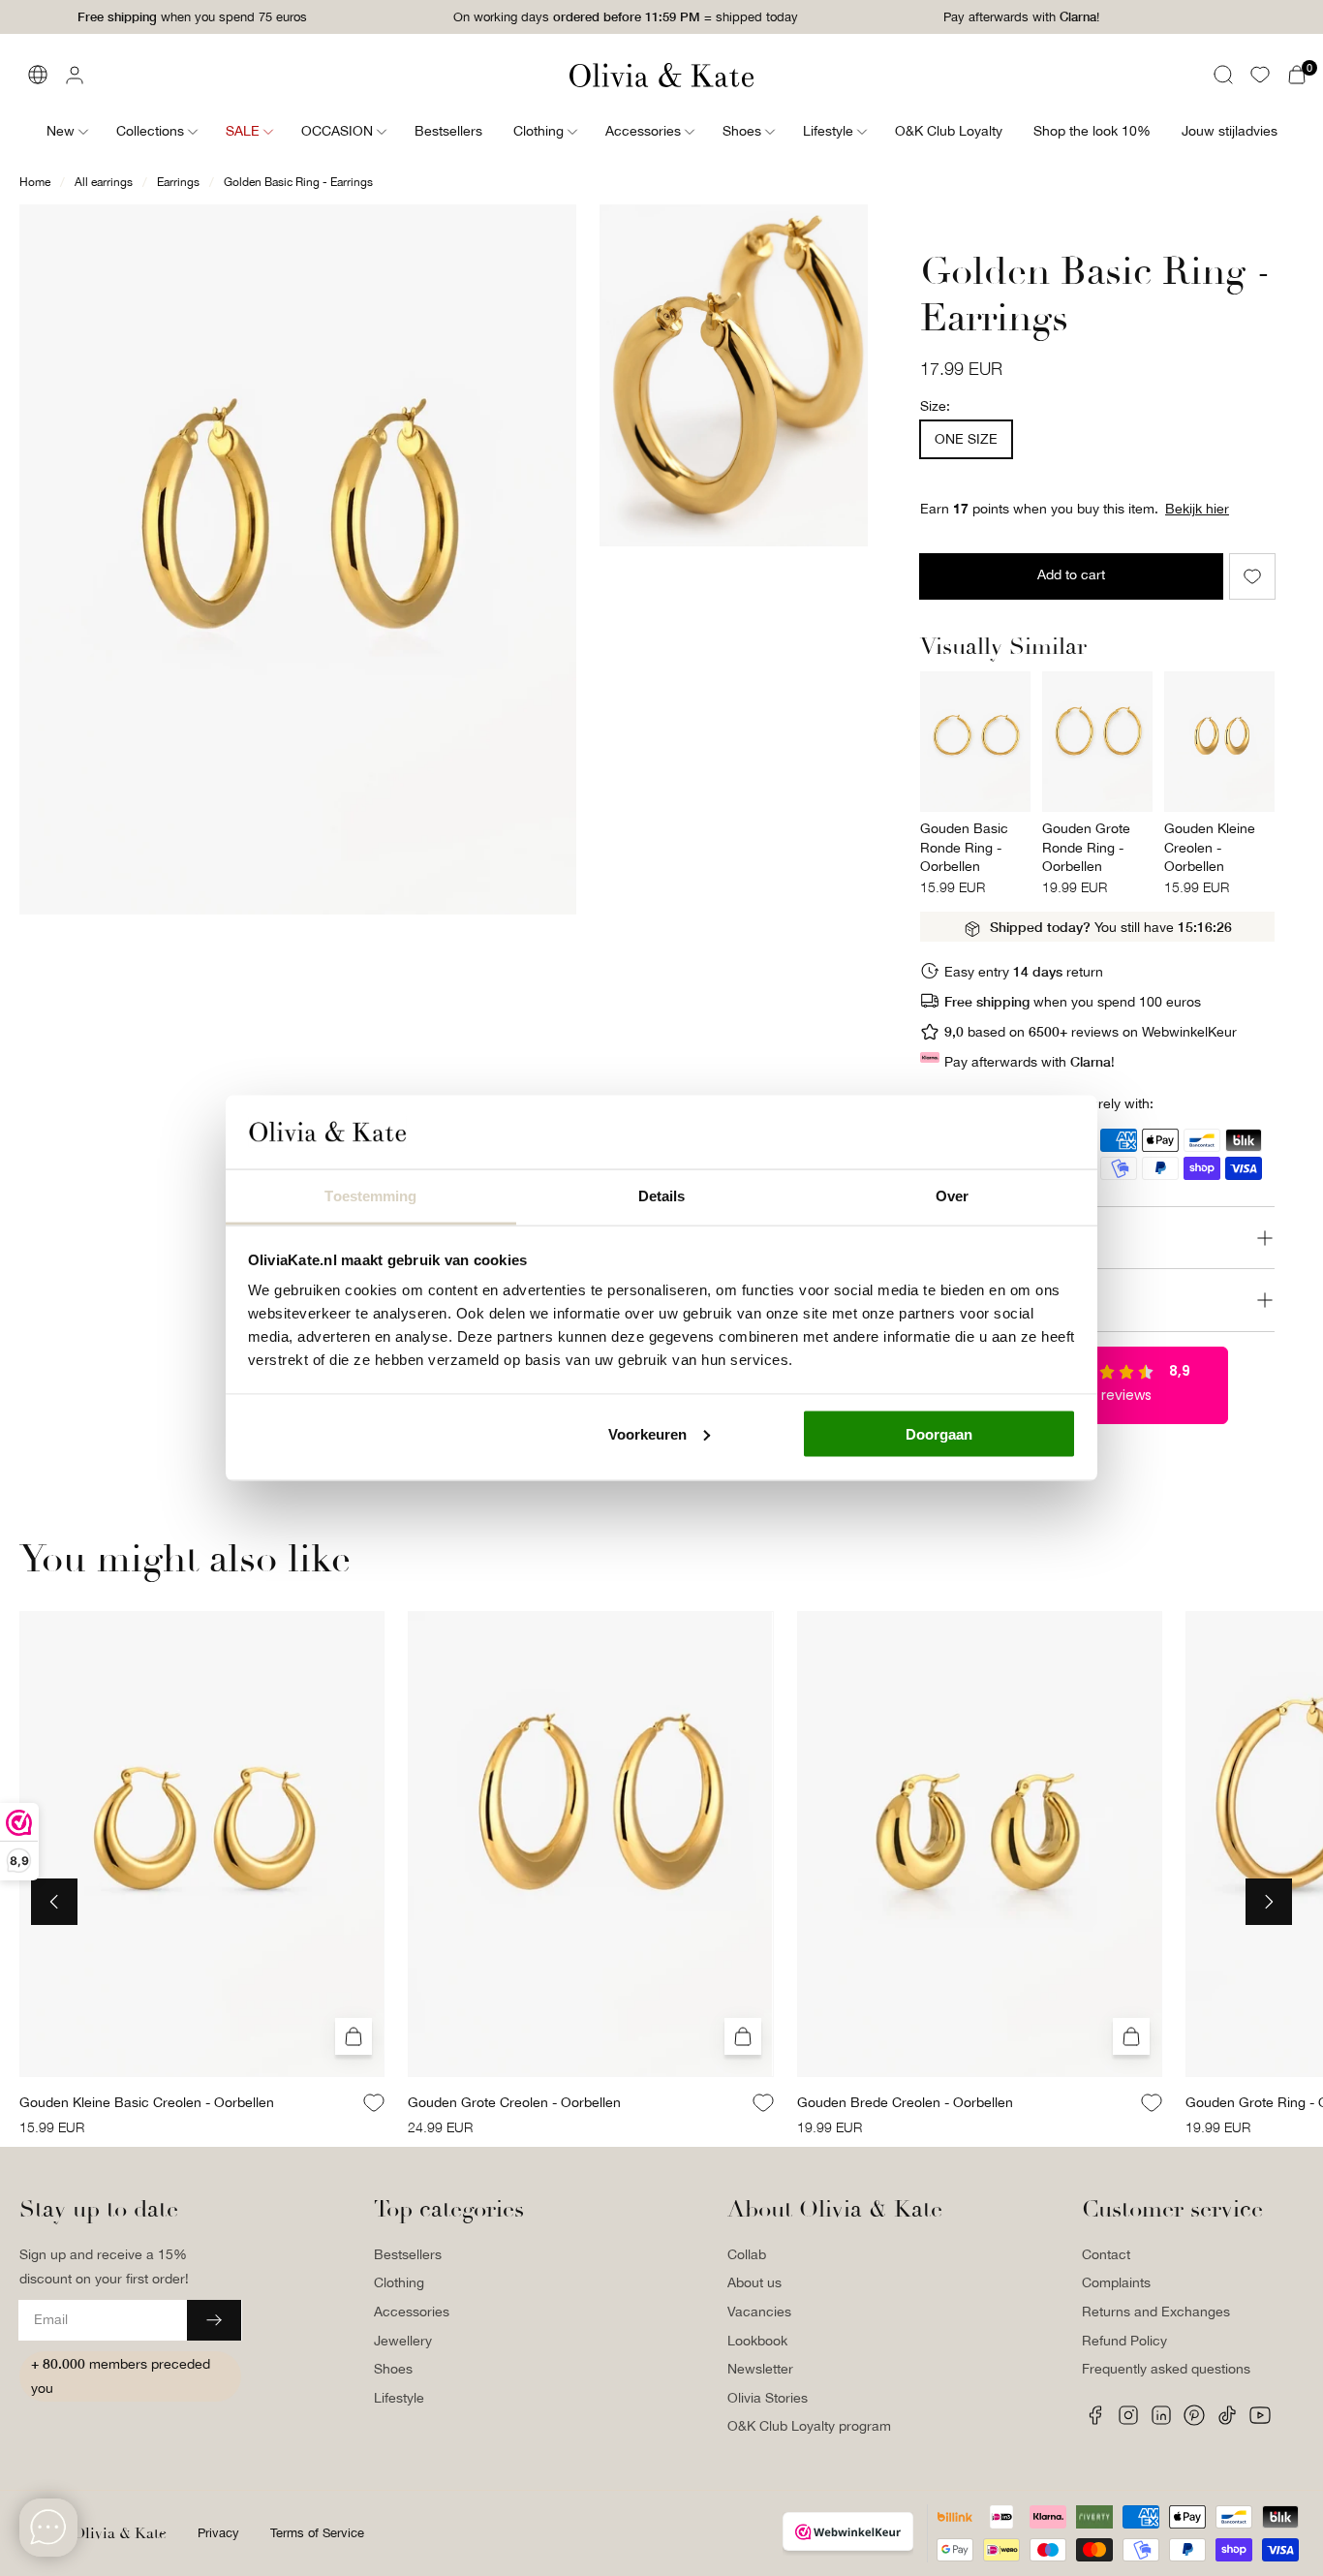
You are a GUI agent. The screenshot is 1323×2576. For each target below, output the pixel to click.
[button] (1223, 75)
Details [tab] (662, 1196)
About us (754, 2282)
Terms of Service (317, 2533)
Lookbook (757, 2341)
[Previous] (54, 1902)
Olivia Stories (768, 2398)
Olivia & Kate (120, 2533)
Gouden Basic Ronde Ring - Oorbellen (964, 847)
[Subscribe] (214, 2320)
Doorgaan (939, 1433)
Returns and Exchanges (1156, 2312)
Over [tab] (952, 1196)
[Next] (1269, 1902)
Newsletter (760, 2369)
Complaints (1116, 2282)
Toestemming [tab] (370, 1196)
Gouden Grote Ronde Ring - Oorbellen (1086, 847)
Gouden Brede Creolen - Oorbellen (905, 2101)
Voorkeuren (647, 1433)
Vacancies (759, 2312)
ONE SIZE (966, 439)
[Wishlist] (1260, 75)
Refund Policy (1124, 2341)
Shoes (393, 2369)
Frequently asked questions (1166, 2369)
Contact (1106, 2254)
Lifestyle (399, 2398)
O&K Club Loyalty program (809, 2426)
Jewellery (403, 2341)
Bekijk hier (1197, 509)
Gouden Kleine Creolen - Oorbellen (1210, 847)
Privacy (218, 2533)
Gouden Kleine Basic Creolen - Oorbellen (147, 2101)
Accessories (412, 2312)
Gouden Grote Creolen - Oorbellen (514, 2101)
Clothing (399, 2282)
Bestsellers (408, 2254)
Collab (747, 2254)
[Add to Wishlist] (1252, 576)
